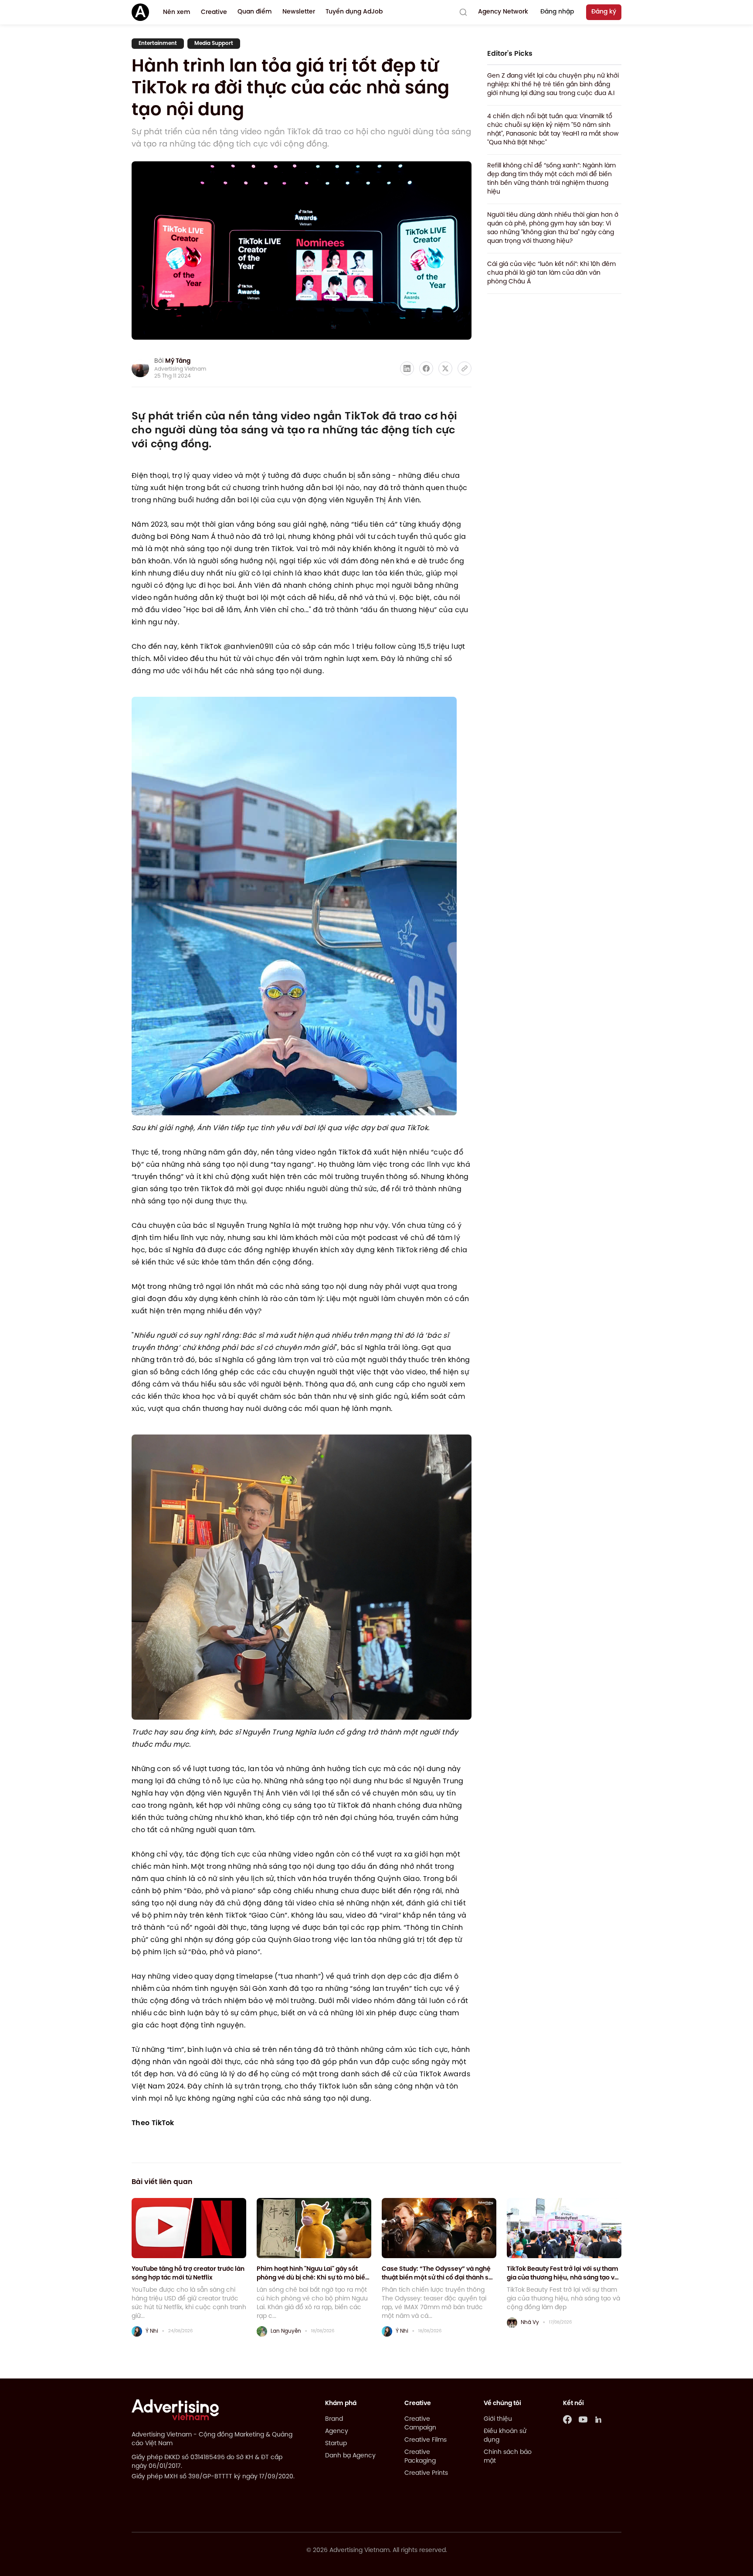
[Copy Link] (465, 368)
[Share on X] (445, 368)
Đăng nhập (557, 12)
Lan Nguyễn (286, 2331)
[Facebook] (567, 2419)
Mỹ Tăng (178, 361)
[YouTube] (583, 2419)
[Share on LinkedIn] (407, 368)
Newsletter (299, 12)
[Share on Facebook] (426, 368)
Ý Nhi (152, 2331)
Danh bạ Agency (350, 2456)
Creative (214, 12)
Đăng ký (604, 12)
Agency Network (503, 12)
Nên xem (177, 12)
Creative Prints (426, 2473)
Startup (336, 2444)
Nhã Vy (530, 2322)
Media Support (214, 43)
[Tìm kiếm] (463, 12)
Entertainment (158, 43)
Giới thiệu (498, 2419)
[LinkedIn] (599, 2419)
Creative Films (426, 2440)
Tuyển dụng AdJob (354, 12)
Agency (337, 2431)
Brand (334, 2419)
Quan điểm (255, 12)
